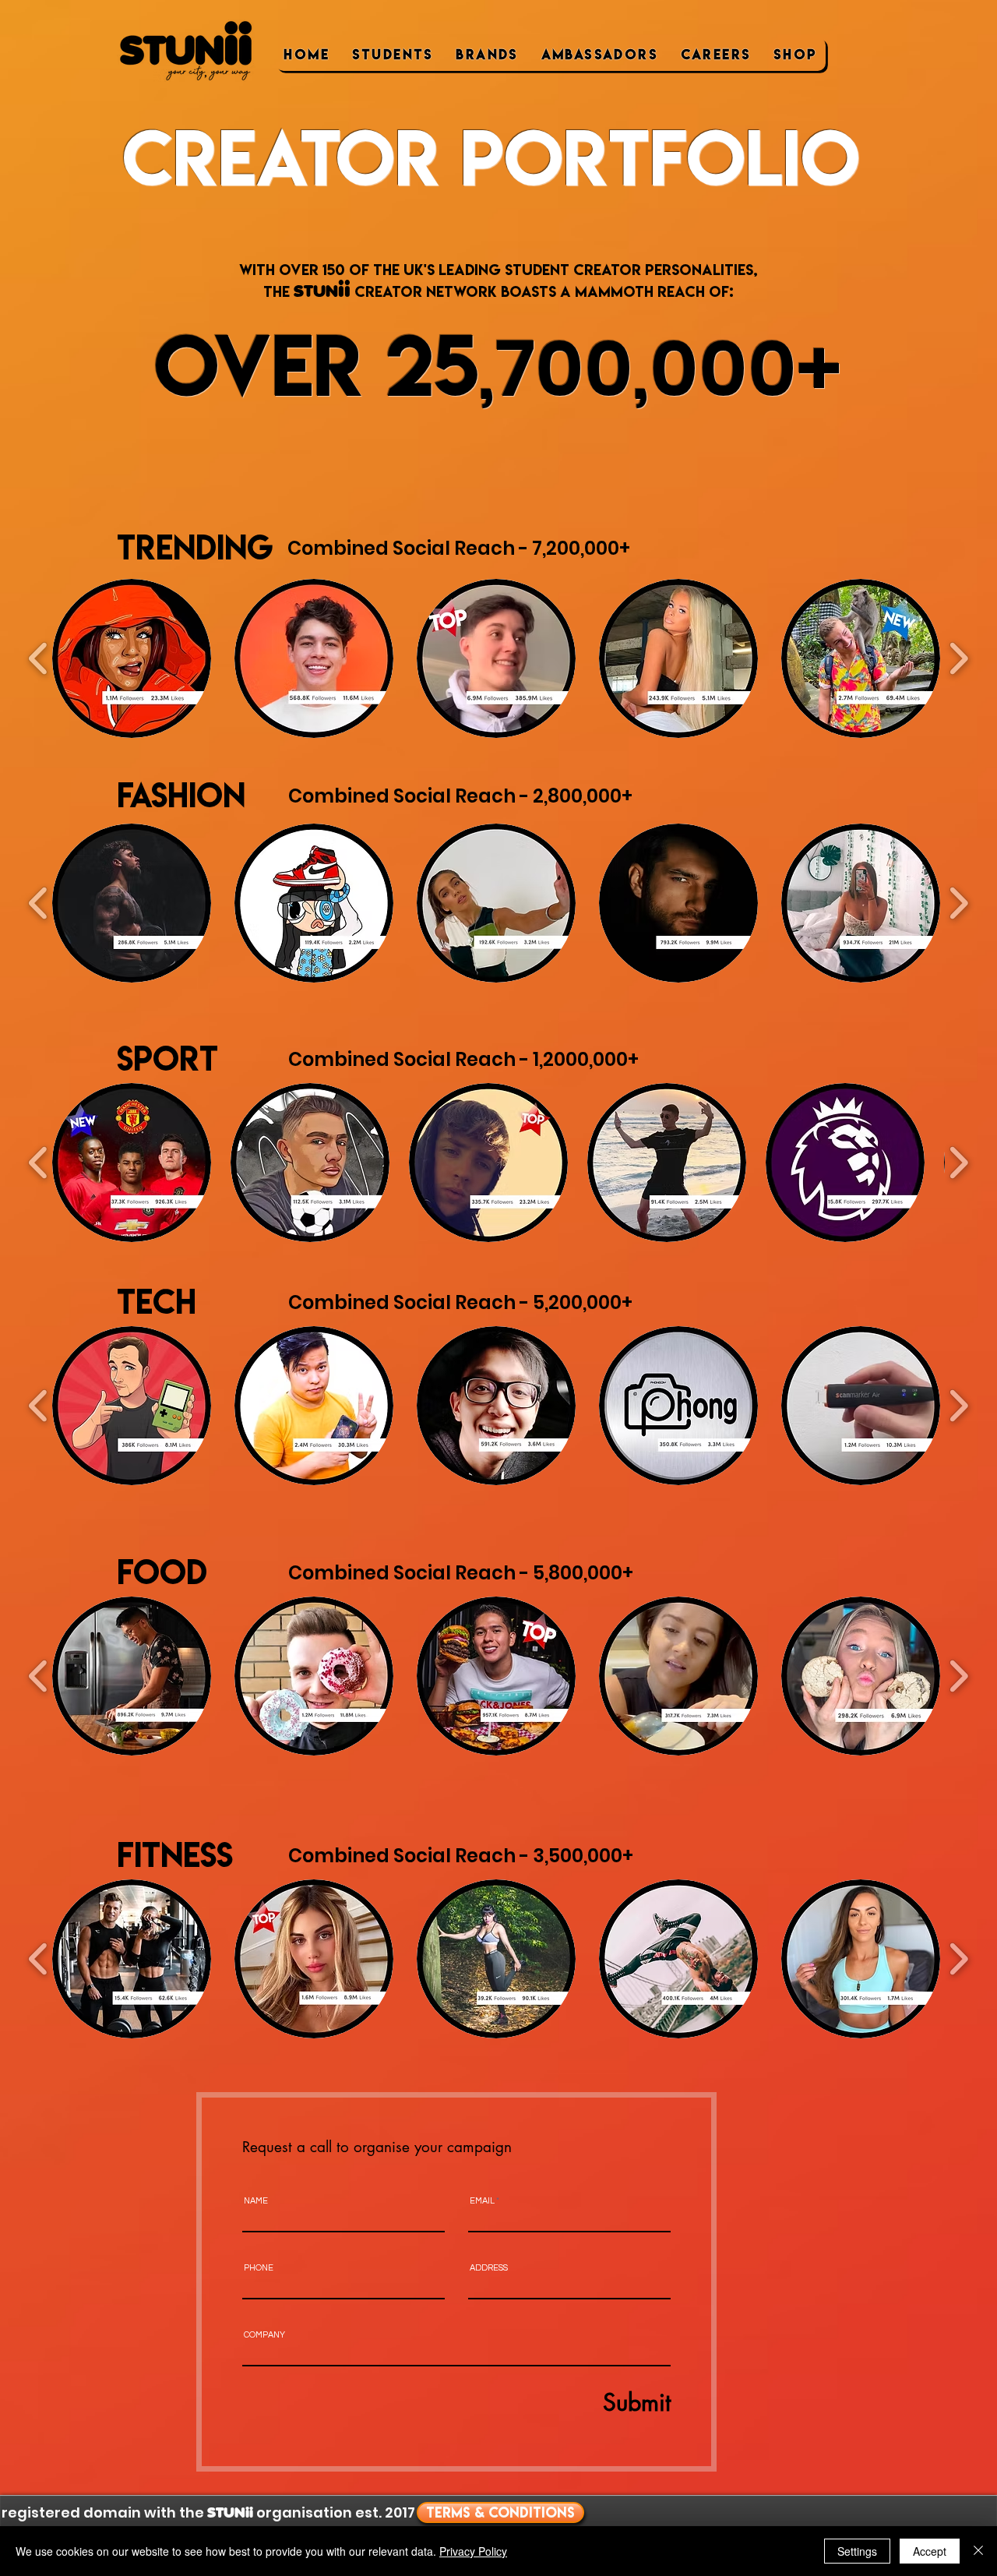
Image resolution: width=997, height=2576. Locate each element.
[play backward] (39, 658)
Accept (930, 2551)
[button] (132, 658)
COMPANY (264, 2335)
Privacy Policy (473, 2551)
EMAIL (482, 2201)
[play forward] (958, 658)
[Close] (978, 2551)
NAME (256, 2201)
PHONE (259, 2268)
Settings (857, 2551)
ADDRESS (489, 2268)
